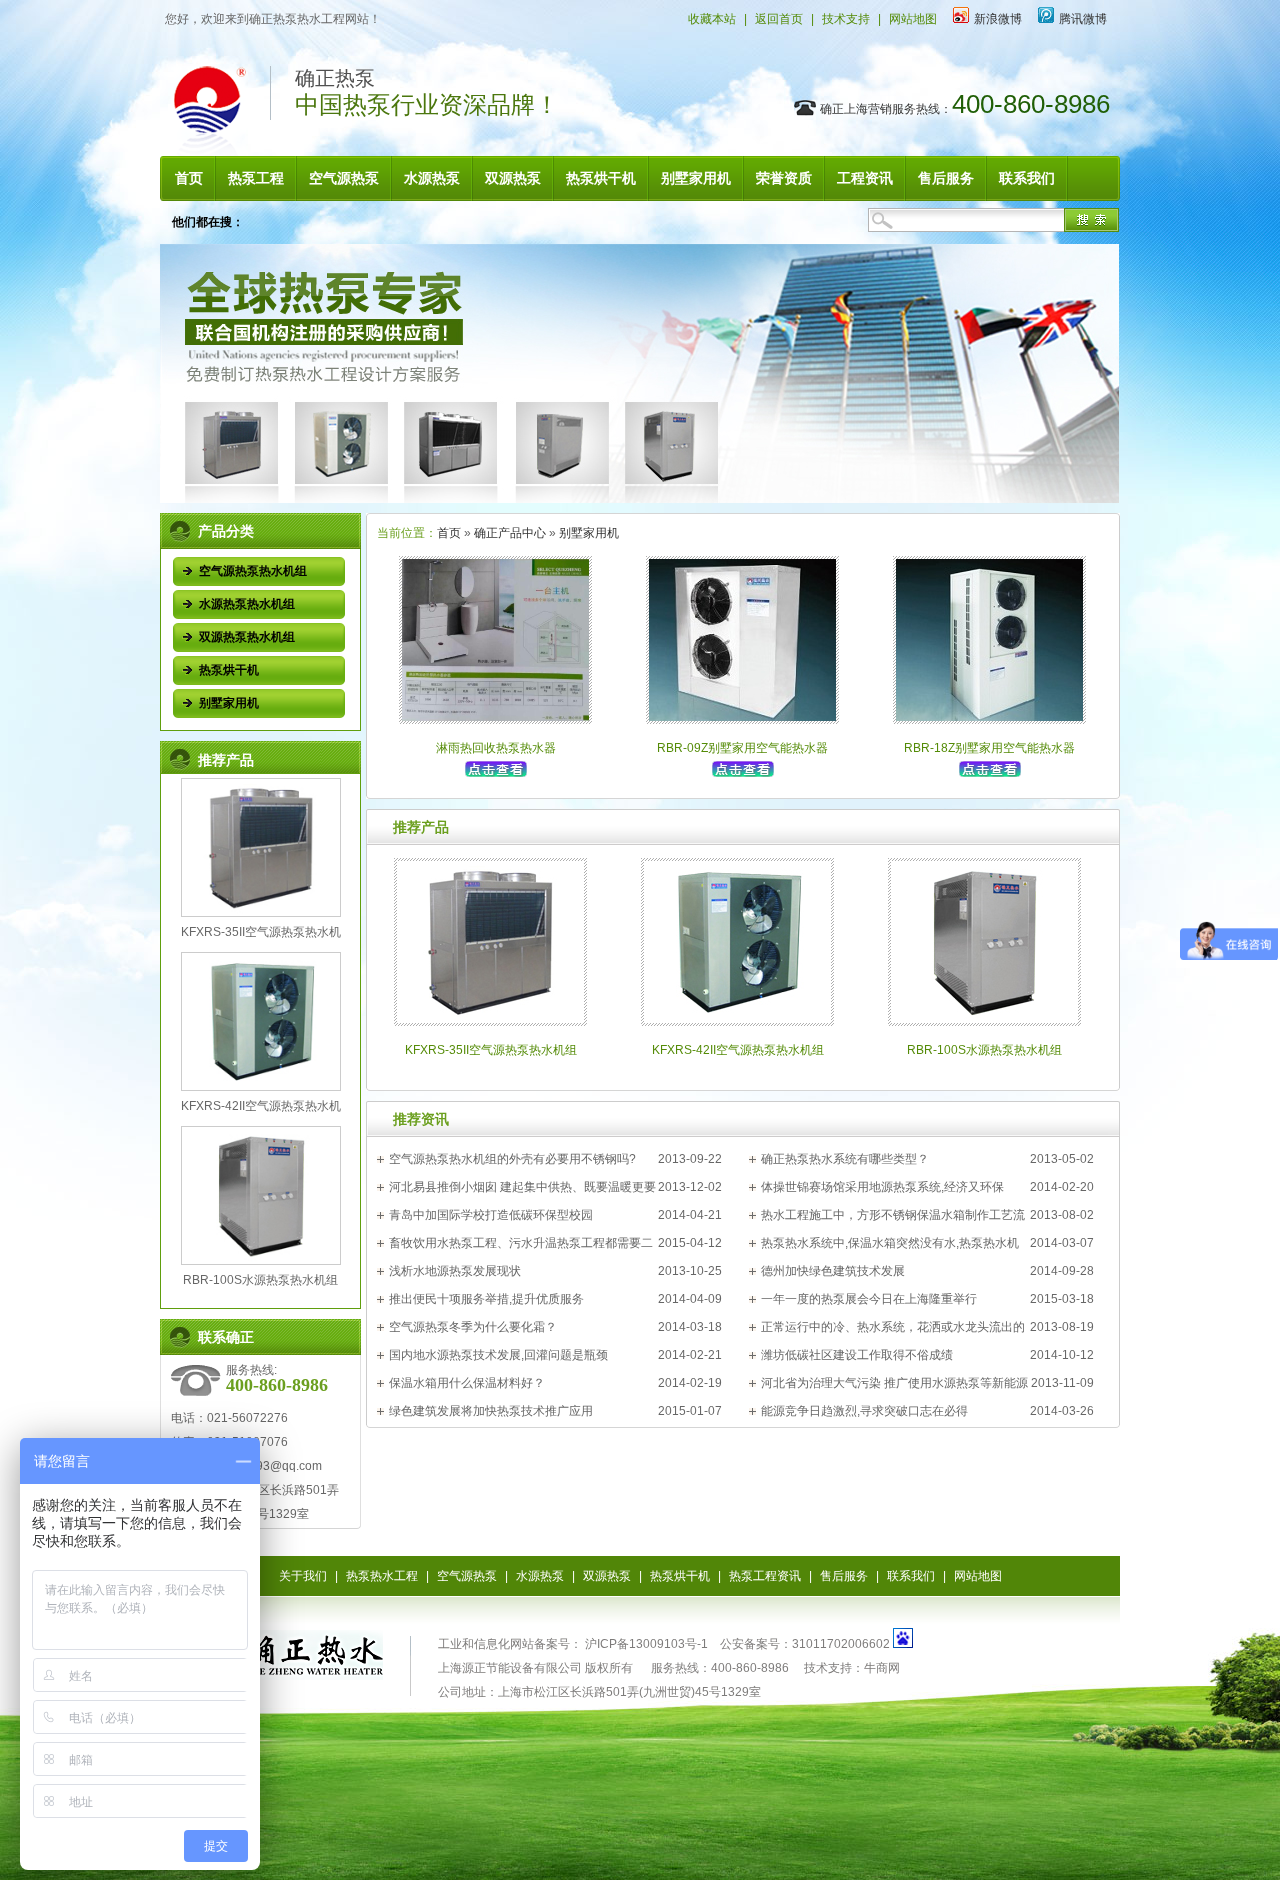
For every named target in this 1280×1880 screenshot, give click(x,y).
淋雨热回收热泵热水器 (496, 748)
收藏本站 (712, 19)
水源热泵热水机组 (247, 604)
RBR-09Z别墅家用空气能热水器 (742, 748)
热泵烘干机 (601, 178)
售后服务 (946, 178)
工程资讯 (865, 178)
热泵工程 (256, 178)
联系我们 (1027, 178)
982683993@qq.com (264, 1466)
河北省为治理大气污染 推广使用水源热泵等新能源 (894, 1383)
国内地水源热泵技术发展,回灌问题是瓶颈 (498, 1355)
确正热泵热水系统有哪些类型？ (845, 1159)
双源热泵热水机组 (247, 637)
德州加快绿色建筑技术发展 (833, 1271)
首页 (189, 178)
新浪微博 (998, 19)
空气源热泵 (344, 178)
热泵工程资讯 (765, 1576)
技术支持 (846, 19)
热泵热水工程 (382, 1576)
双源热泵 (513, 178)
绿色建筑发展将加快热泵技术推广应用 (491, 1411)
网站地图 (913, 19)
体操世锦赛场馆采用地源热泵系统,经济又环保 (882, 1187)
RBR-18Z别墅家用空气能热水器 (989, 748)
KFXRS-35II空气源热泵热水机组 (491, 1050)
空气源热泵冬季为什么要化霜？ (473, 1327)
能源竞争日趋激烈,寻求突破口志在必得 (864, 1411)
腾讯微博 (1083, 19)
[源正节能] (285, 1669)
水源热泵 (432, 178)
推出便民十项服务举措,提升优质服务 (486, 1299)
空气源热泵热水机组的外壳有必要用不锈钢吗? (512, 1159)
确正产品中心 (510, 533)
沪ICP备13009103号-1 (645, 1644)
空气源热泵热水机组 (253, 571)
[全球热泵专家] (639, 499)
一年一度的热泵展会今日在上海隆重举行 (869, 1299)
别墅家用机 (696, 178)
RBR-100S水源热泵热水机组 (260, 1280)
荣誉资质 (784, 178)
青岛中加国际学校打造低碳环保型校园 (491, 1215)
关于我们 (303, 1576)
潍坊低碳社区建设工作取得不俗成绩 (857, 1355)
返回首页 (779, 19)
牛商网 (882, 1668)
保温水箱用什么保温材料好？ (467, 1383)
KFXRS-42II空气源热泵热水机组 (738, 1050)
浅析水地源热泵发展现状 (455, 1271)
